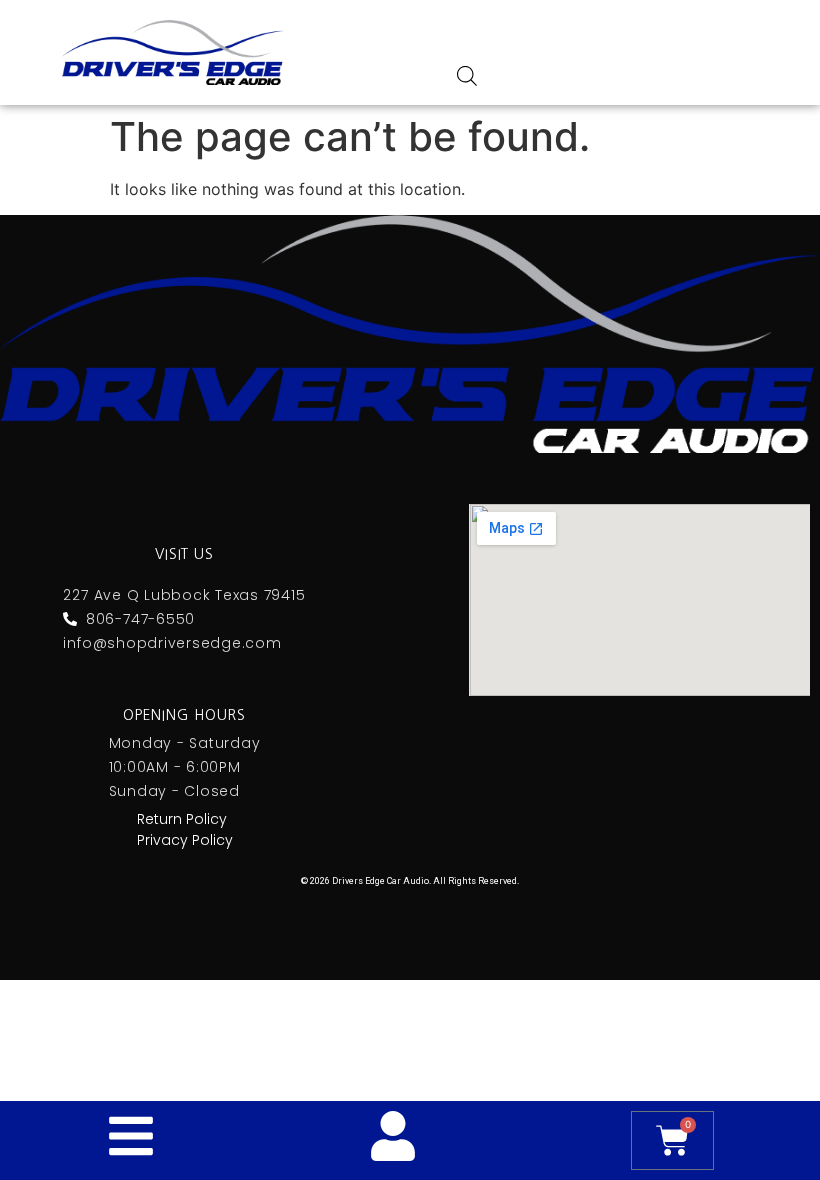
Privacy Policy (185, 840)
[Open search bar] (467, 75)
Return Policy (182, 819)
